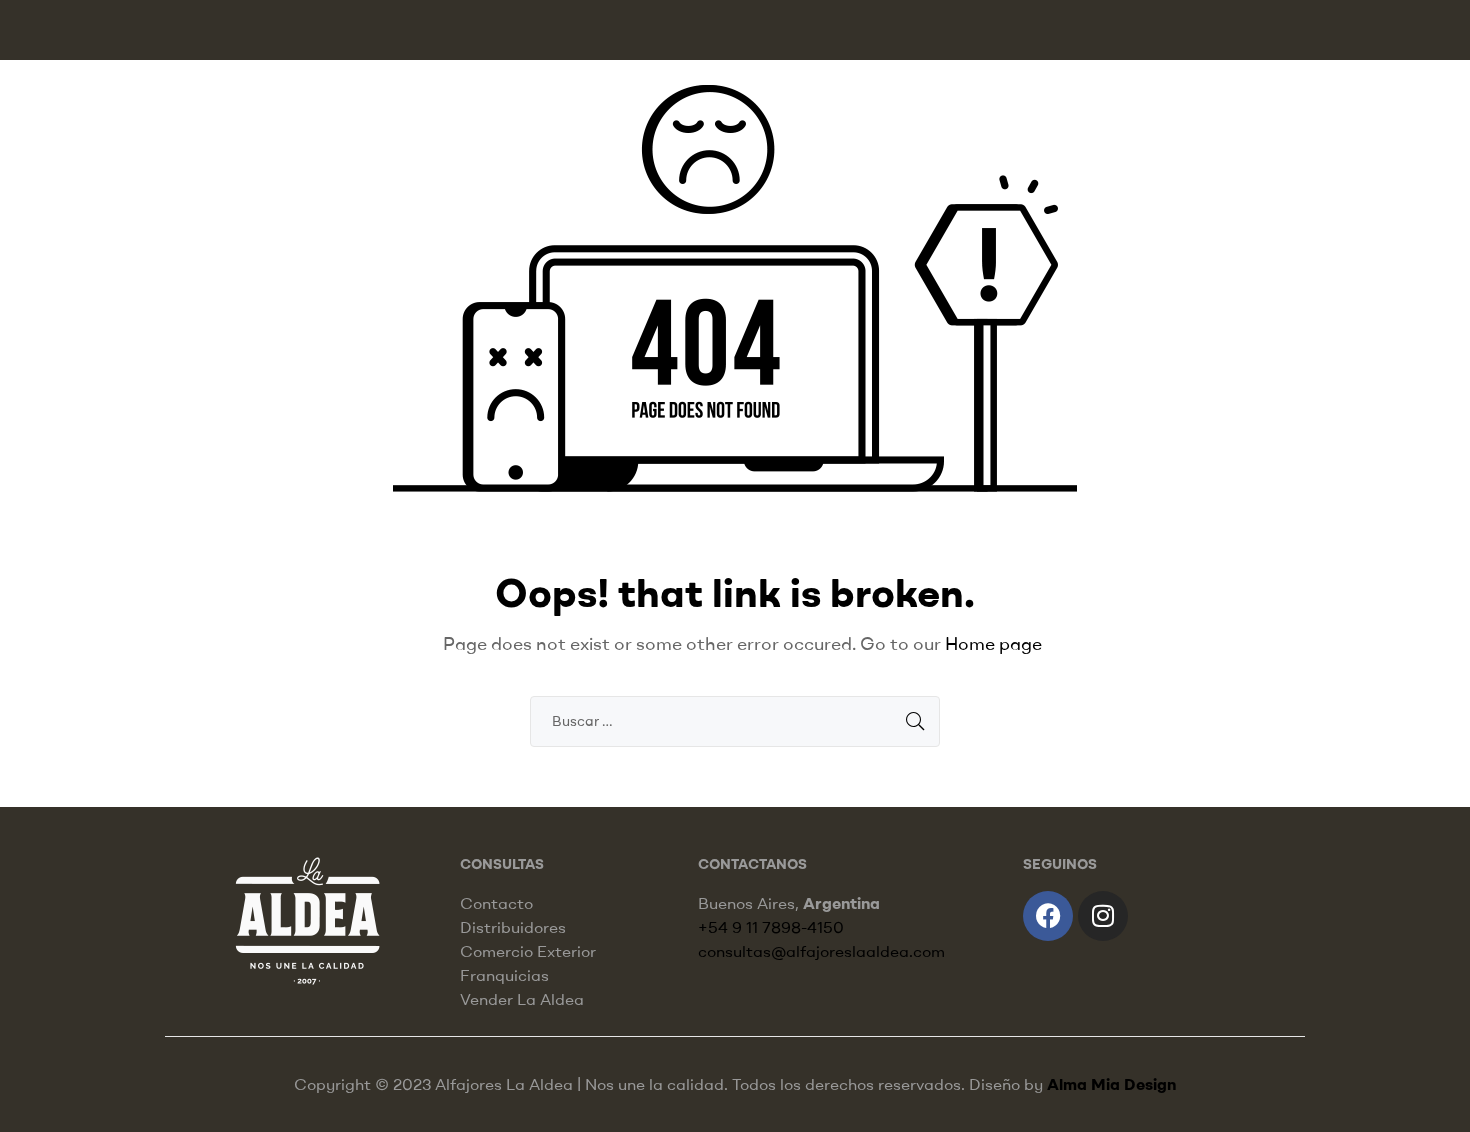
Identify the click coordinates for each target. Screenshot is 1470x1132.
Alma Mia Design (1111, 1084)
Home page (993, 643)
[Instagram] (1103, 916)
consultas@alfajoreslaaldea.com (821, 951)
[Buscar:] (735, 720)
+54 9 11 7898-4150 (771, 927)
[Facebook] (1048, 916)
